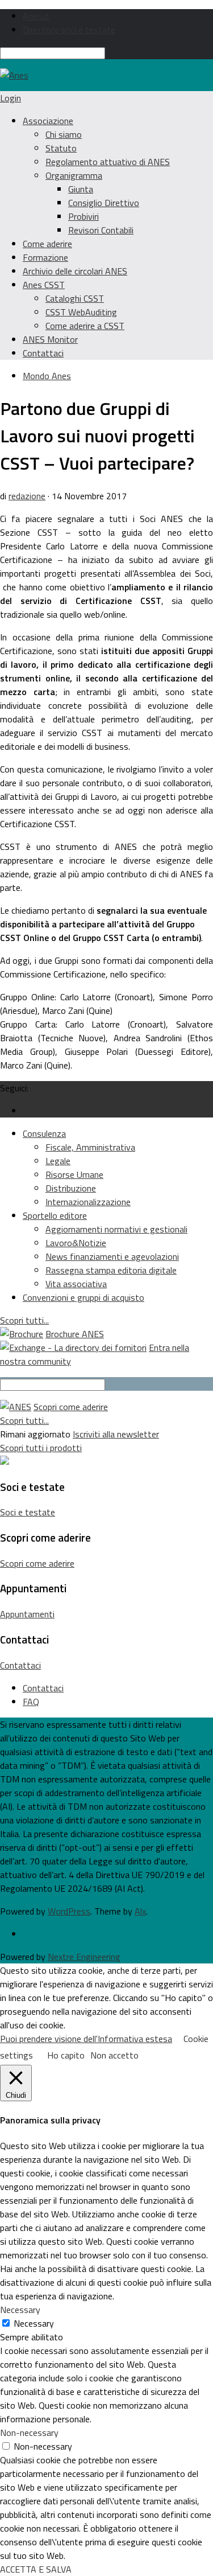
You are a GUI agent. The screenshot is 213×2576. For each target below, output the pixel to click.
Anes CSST (44, 285)
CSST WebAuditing (81, 312)
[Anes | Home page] (14, 75)
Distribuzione (71, 1188)
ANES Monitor (50, 339)
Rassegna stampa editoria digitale (111, 1270)
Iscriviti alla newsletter (116, 1434)
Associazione (48, 121)
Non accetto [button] (114, 2055)
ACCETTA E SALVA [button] (36, 2569)
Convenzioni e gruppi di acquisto (83, 1297)
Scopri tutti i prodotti (41, 1448)
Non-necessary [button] (29, 2433)
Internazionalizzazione (88, 1202)
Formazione (45, 257)
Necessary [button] (20, 2310)
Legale (58, 1161)
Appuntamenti (27, 1614)
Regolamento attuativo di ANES (108, 162)
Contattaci (43, 353)
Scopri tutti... (24, 1320)
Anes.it (36, 16)
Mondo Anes (47, 376)
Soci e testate (28, 1512)
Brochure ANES (75, 1334)
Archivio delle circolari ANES (75, 271)
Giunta (81, 189)
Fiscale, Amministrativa (90, 1147)
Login (11, 98)
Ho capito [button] (66, 2055)
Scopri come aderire (71, 1407)
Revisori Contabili (101, 230)
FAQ (31, 1702)
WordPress (69, 1911)
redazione (27, 496)
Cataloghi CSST (75, 298)
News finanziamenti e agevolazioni (112, 1256)
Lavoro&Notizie (76, 1243)
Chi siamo (64, 134)
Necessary (34, 2323)
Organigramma (74, 175)
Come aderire (47, 244)
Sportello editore (55, 1215)
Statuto (61, 148)
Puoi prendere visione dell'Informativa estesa (86, 2039)
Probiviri (83, 216)
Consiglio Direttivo (104, 203)
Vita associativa (76, 1284)
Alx (140, 1911)
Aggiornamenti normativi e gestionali (116, 1229)
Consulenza (44, 1133)
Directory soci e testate (69, 30)
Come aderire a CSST (85, 326)
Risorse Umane (74, 1174)
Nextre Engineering (84, 1957)
